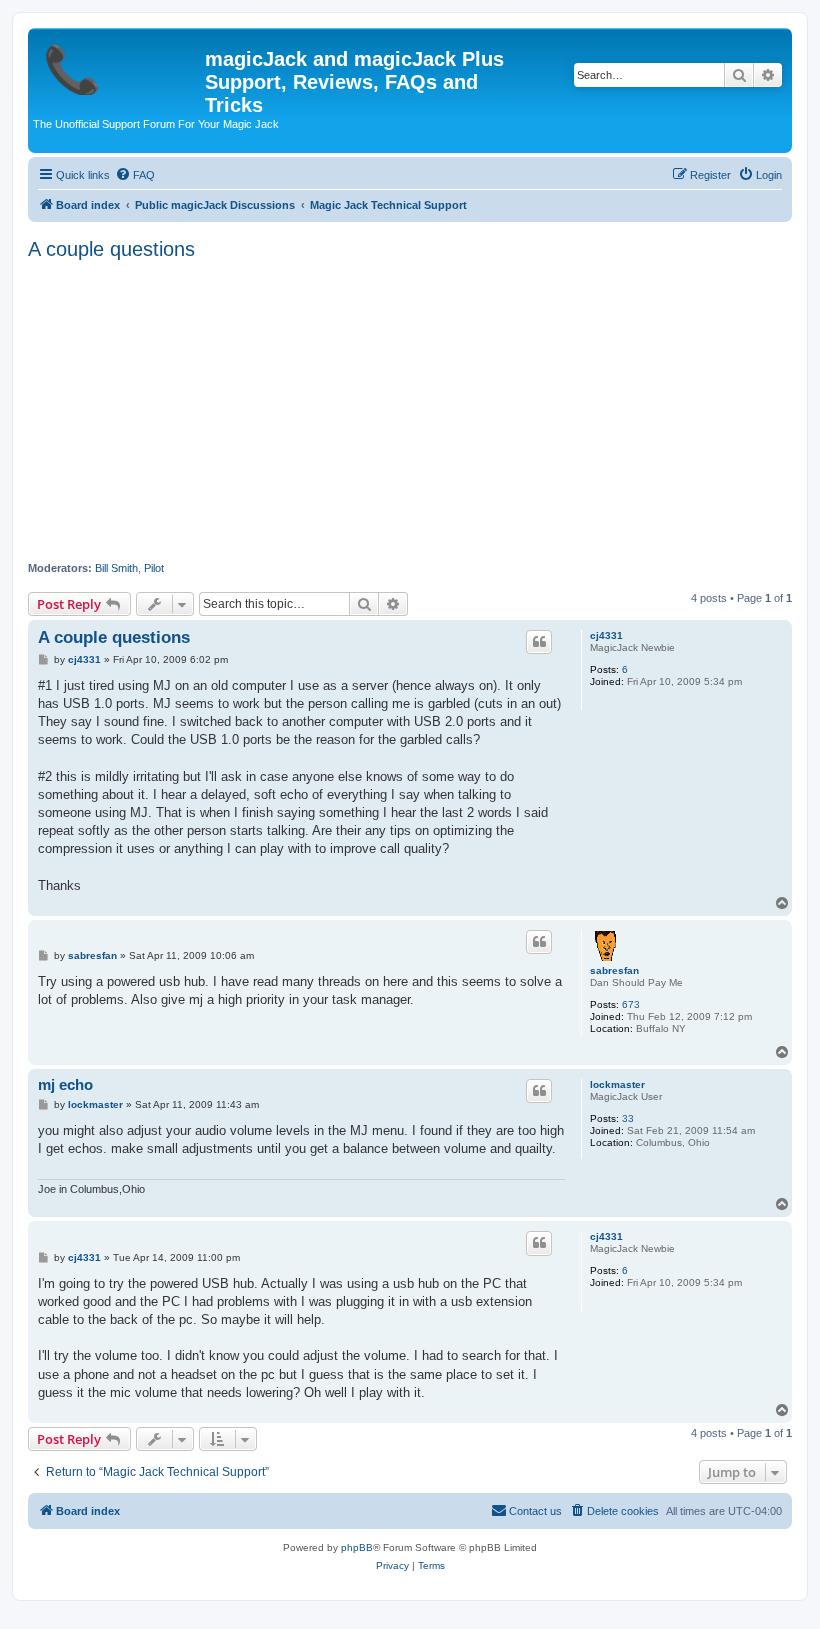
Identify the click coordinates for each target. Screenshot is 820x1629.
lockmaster (617, 1084)
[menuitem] (135, 175)
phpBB (357, 1547)
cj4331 (606, 635)
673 (631, 1004)
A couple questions (111, 249)
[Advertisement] (410, 411)
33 (628, 1118)
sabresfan (614, 970)
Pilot (154, 568)
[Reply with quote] (539, 642)
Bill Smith (116, 568)
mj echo (65, 1084)
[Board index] (119, 65)
